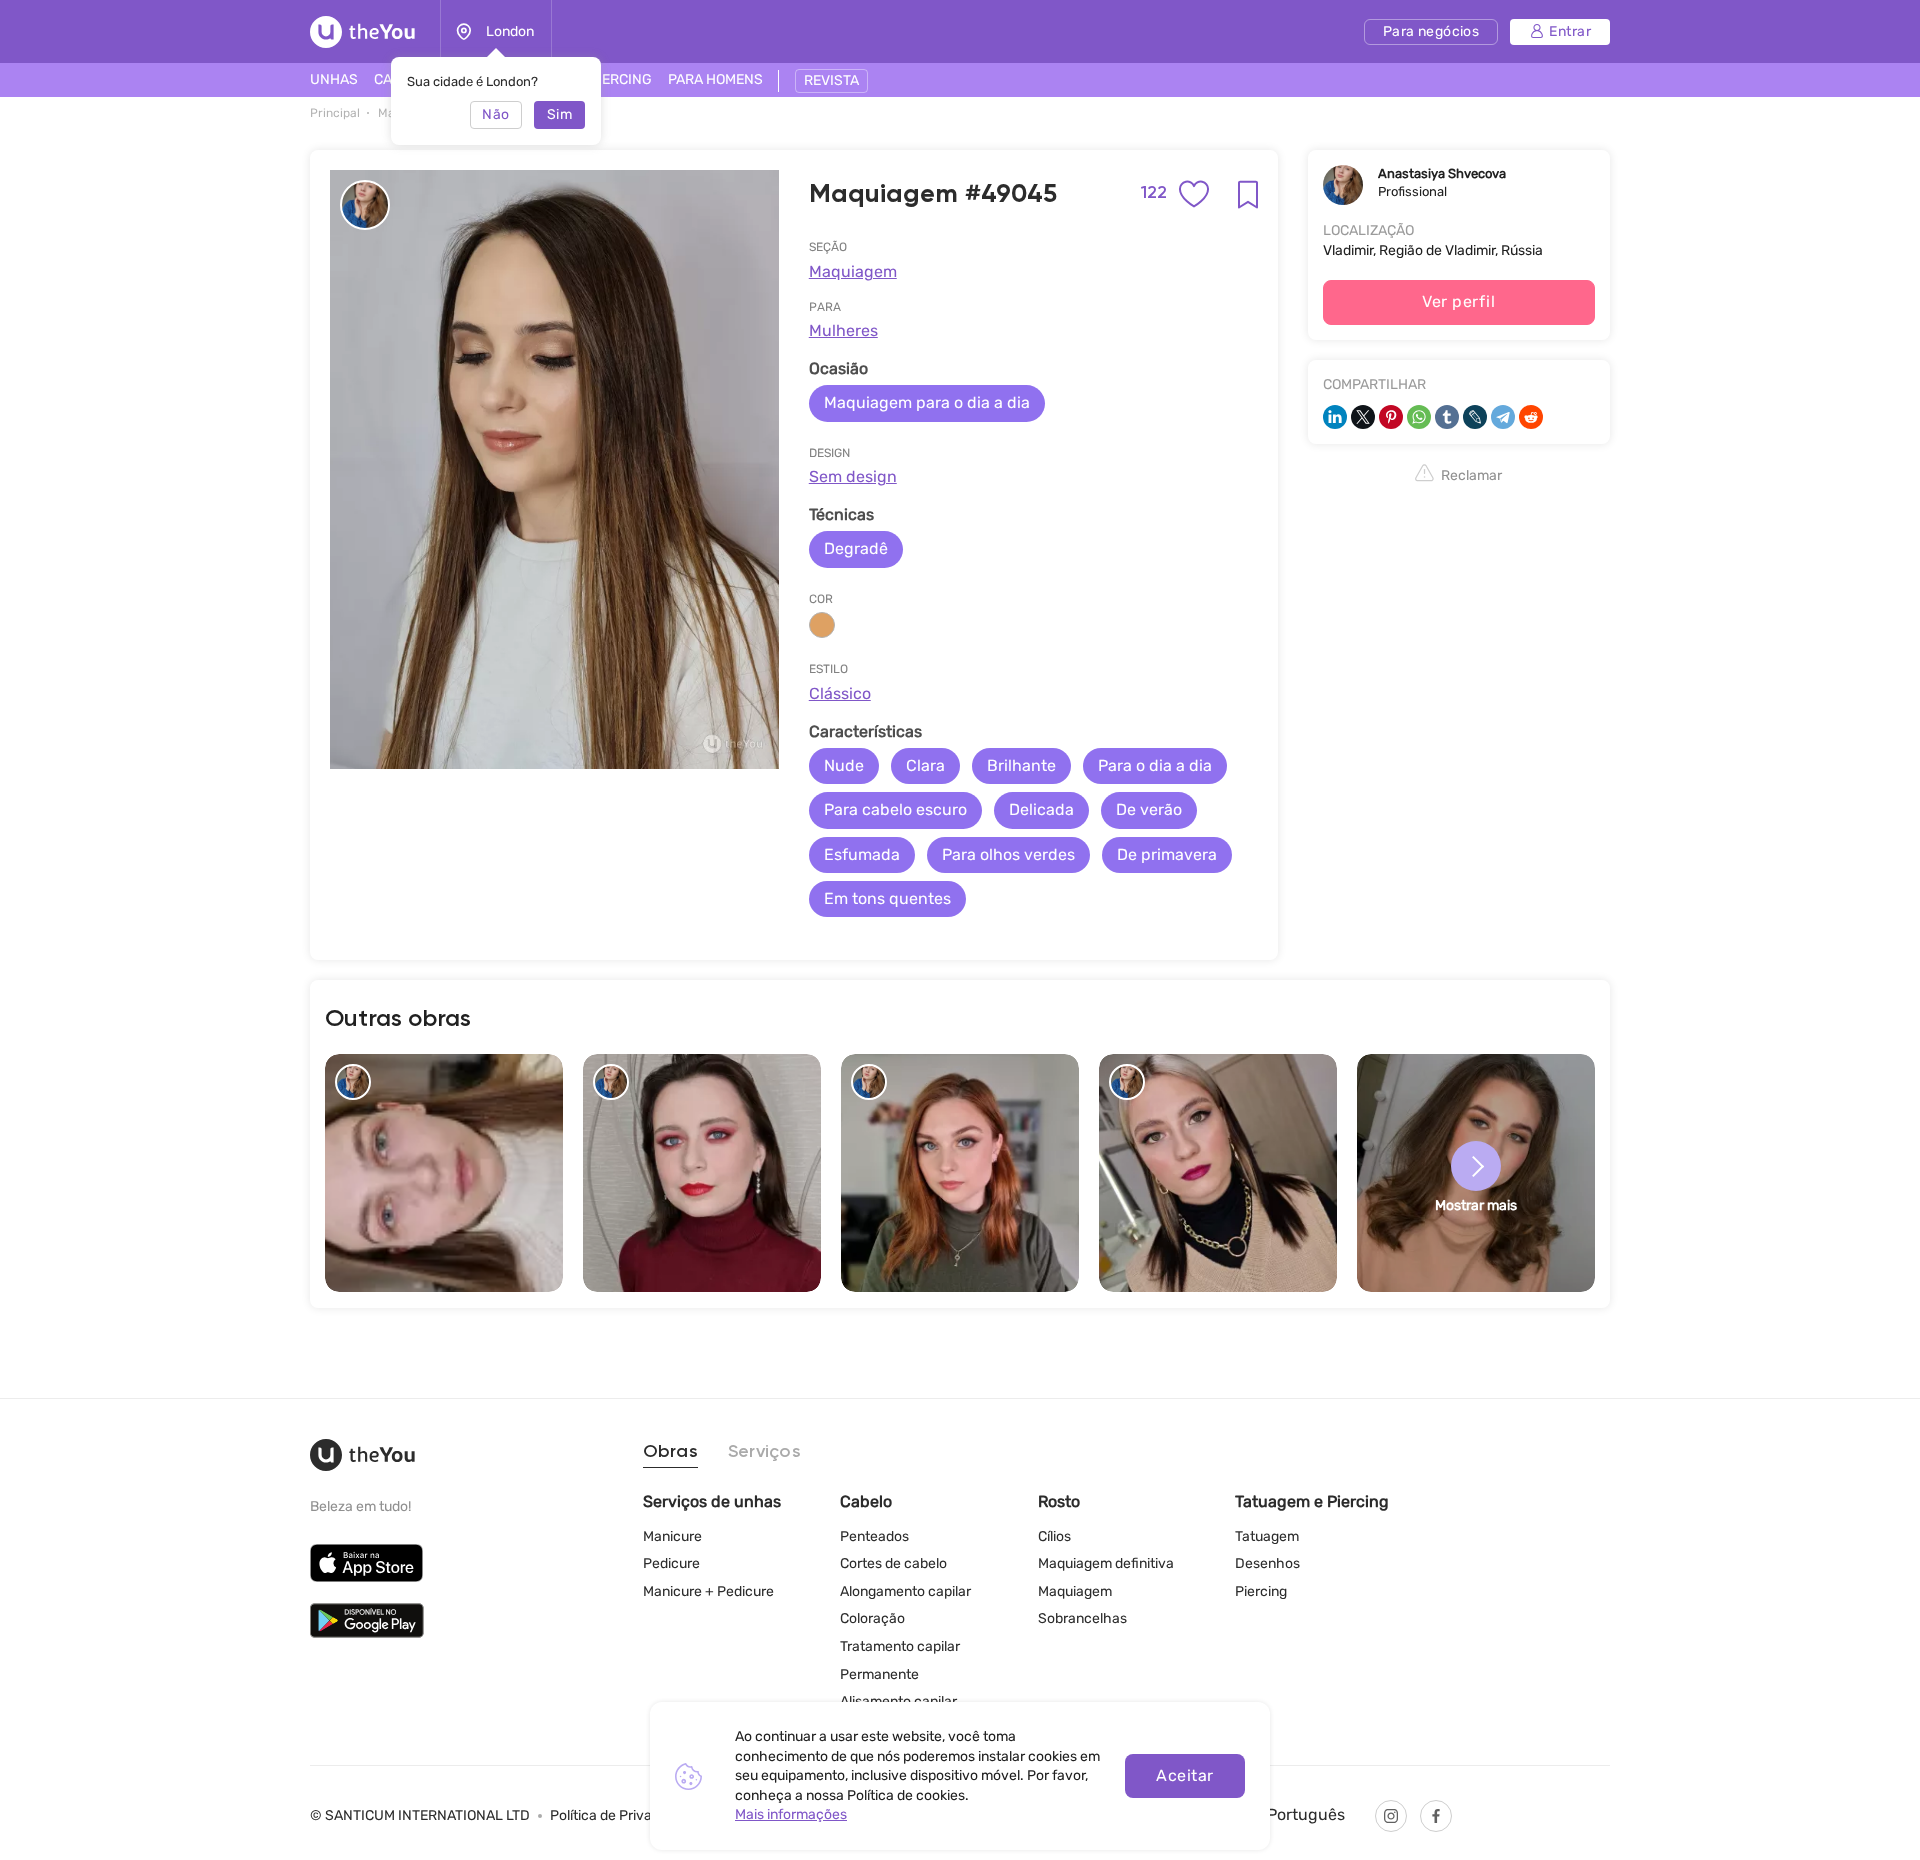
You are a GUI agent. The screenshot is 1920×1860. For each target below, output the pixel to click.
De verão (1149, 809)
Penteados (874, 1536)
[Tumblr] (1447, 417)
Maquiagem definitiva (1106, 1563)
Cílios (1054, 1536)
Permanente (879, 1674)
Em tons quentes (887, 898)
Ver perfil (1458, 301)
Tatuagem (1267, 1536)
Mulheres (843, 330)
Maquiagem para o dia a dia (927, 402)
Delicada (1041, 809)
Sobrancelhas (1082, 1618)
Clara (925, 765)
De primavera (1167, 854)
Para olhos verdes (1008, 854)
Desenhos (1267, 1563)
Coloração (872, 1618)
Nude (844, 765)
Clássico (840, 693)
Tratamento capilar (900, 1646)
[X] (1363, 417)
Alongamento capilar (905, 1591)
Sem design (853, 476)
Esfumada (862, 854)
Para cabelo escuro (895, 809)
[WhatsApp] (1419, 417)
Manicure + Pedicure (708, 1591)
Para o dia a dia (1155, 765)
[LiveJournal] (1475, 417)
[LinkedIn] (1335, 417)
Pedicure (671, 1563)
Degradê (856, 548)
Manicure (672, 1536)
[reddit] (1531, 417)
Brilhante (1021, 765)
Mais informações (791, 1814)
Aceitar (1184, 1775)
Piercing (1261, 1591)
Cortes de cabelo (893, 1563)
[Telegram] (1503, 417)
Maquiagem (853, 271)
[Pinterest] (1391, 417)
